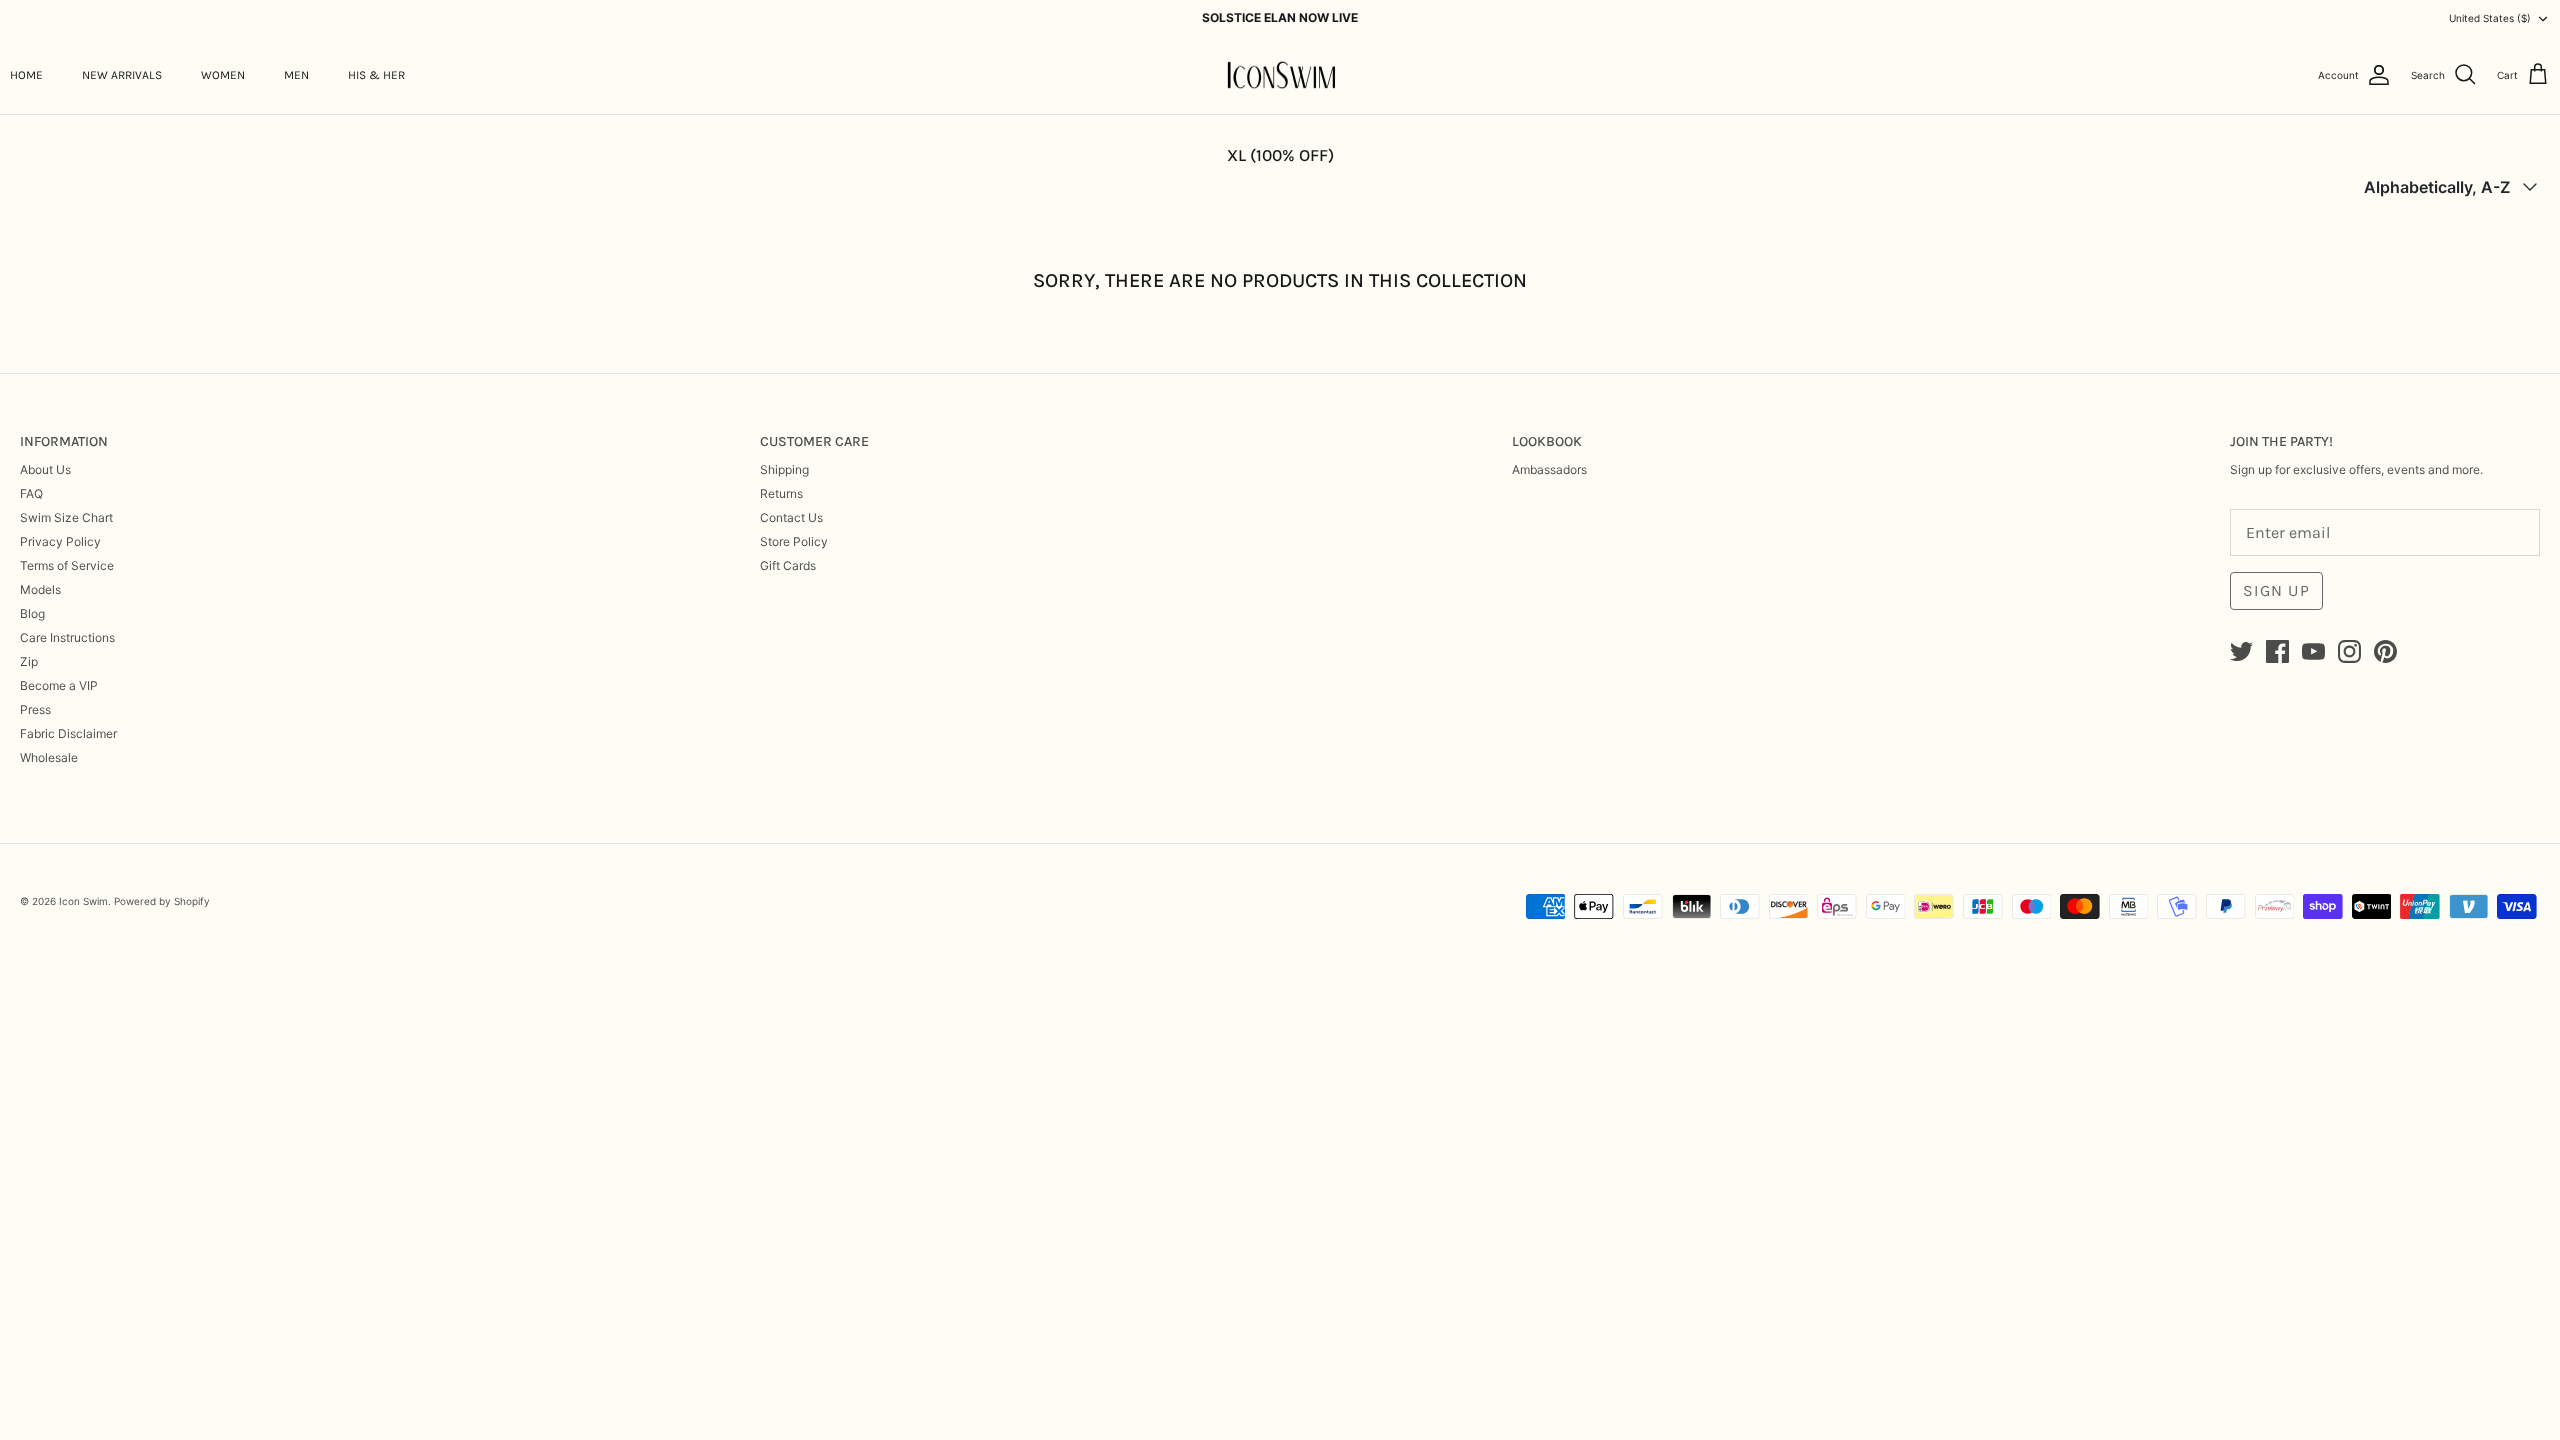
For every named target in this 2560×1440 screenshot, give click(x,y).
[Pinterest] (2385, 651)
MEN (296, 75)
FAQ (31, 493)
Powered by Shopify (162, 901)
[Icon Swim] (1280, 75)
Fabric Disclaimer (68, 733)
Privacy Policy (60, 541)
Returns (781, 493)
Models (40, 589)
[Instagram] (2349, 651)
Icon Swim (83, 901)
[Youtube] (2313, 651)
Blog (32, 613)
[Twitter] (2241, 651)
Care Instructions (67, 637)
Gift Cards (788, 565)
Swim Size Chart (66, 517)
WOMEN (223, 75)
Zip (29, 661)
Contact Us (791, 517)
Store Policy (794, 541)
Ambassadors (1549, 469)
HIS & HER (376, 75)
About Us (45, 469)
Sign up (2276, 590)
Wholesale (49, 757)
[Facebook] (2277, 651)
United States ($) (2490, 18)
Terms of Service (67, 565)
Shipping (784, 469)
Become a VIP (59, 685)
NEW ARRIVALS (122, 75)
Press (35, 709)
